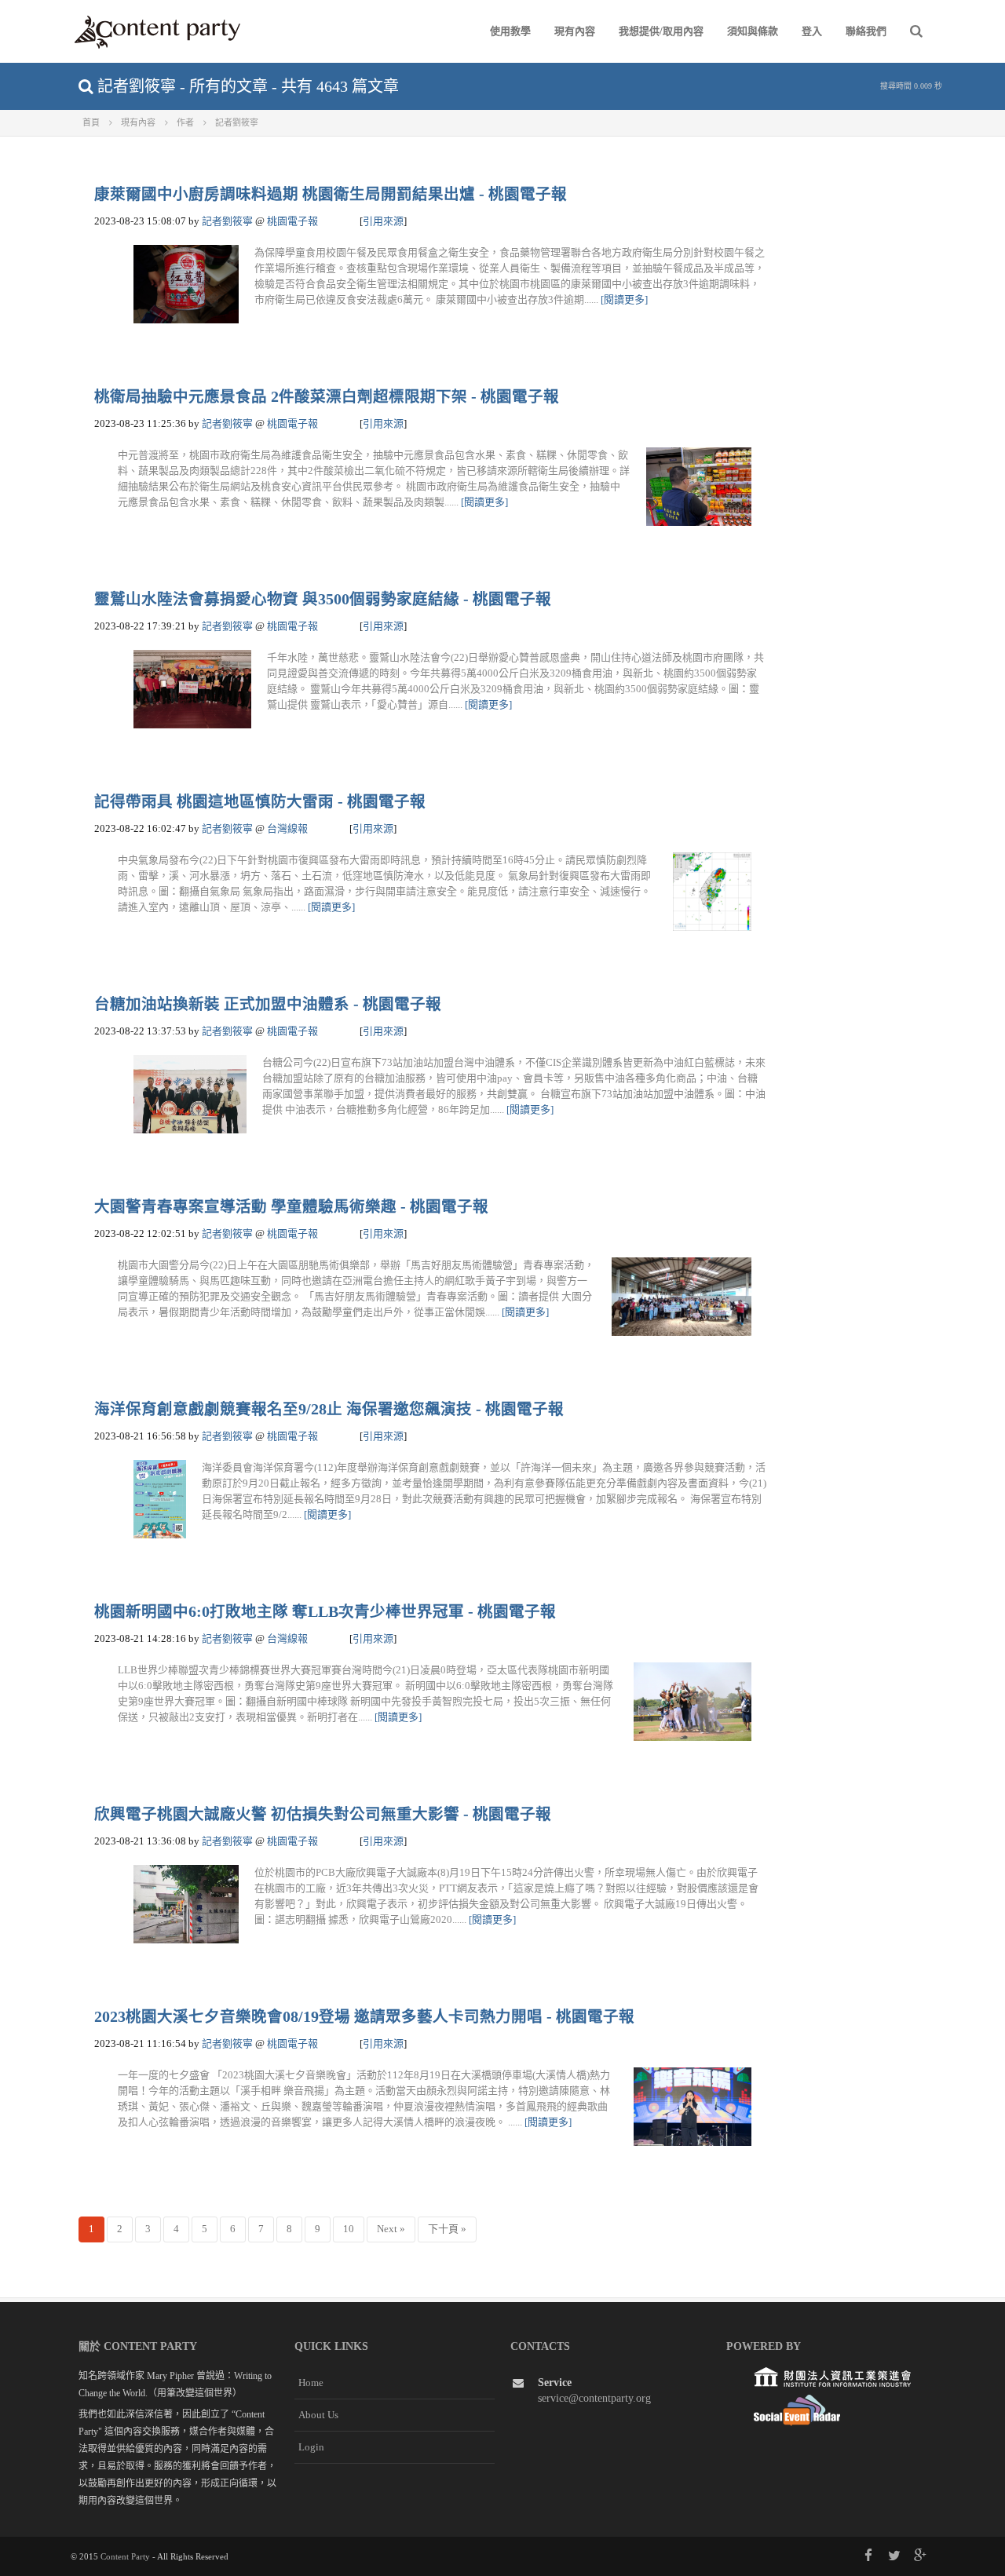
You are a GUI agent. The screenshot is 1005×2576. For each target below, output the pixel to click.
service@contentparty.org (594, 2398)
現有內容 (575, 31)
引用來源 (383, 221)
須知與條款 (753, 31)
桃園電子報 (292, 221)
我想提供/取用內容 (661, 31)
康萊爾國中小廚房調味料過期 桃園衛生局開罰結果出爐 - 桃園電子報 (331, 194)
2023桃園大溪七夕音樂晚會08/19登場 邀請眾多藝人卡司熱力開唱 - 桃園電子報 (364, 2017)
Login (311, 2447)
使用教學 (510, 31)
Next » (391, 2229)
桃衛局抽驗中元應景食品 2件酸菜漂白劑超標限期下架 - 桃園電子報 (327, 397)
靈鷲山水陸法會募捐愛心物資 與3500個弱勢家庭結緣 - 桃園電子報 (323, 599)
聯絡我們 (866, 31)
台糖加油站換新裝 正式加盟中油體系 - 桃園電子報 (268, 1004)
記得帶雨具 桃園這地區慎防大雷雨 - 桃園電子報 (260, 802)
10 (349, 2229)
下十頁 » (447, 2229)
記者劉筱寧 (227, 221)
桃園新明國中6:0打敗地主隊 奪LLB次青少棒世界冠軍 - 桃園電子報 (325, 1612)
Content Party (125, 2556)
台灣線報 (287, 828)
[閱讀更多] (624, 299)
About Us (318, 2415)
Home (311, 2383)
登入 (812, 31)
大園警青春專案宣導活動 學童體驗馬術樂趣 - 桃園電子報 (291, 1207)
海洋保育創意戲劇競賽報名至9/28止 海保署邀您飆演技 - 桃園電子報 (329, 1409)
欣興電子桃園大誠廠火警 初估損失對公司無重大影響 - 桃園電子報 (323, 1814)
